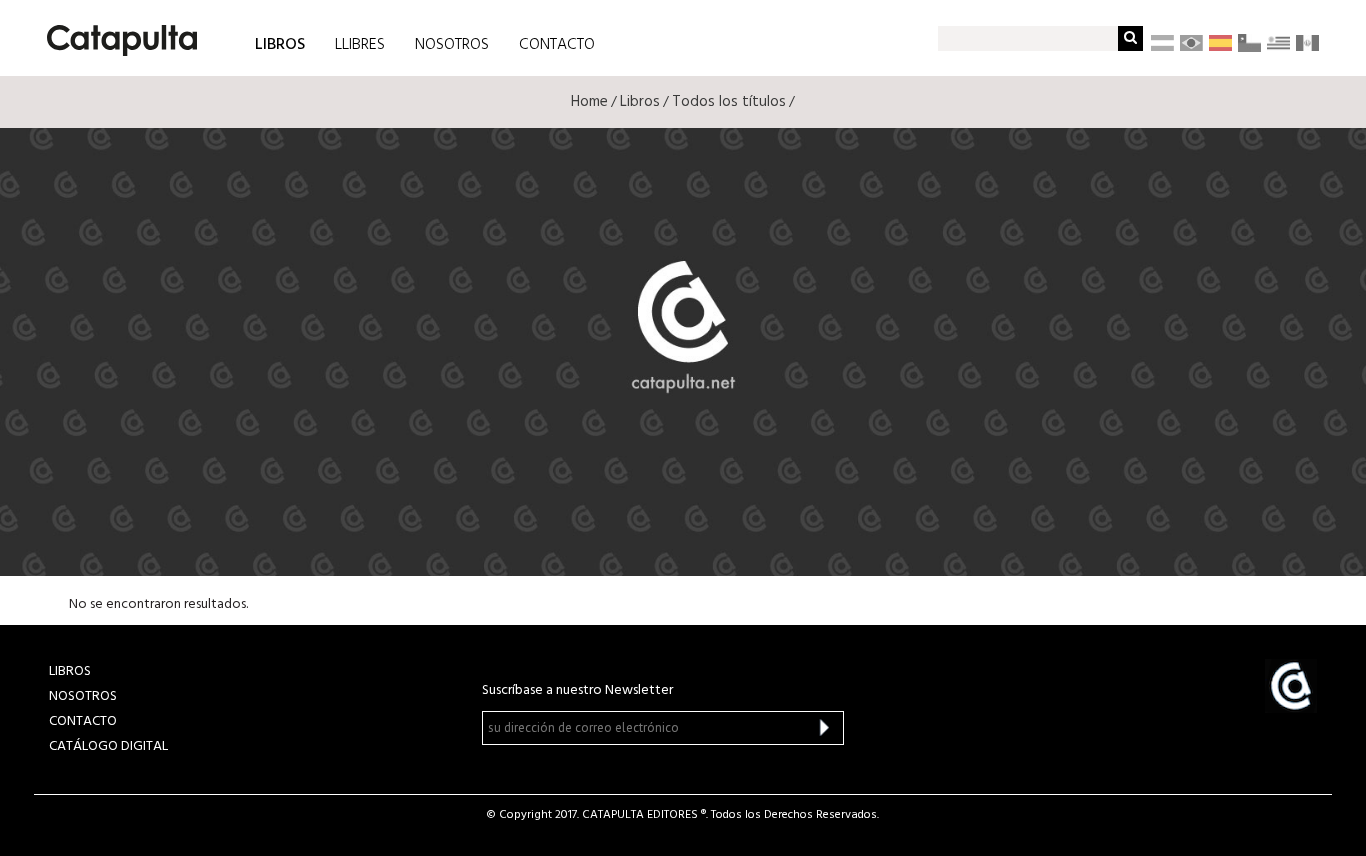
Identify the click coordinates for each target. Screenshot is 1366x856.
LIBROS (280, 43)
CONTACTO (557, 45)
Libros (640, 102)
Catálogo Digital (108, 746)
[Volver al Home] (115, 33)
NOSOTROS (452, 45)
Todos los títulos (729, 102)
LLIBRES (360, 45)
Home (589, 102)
